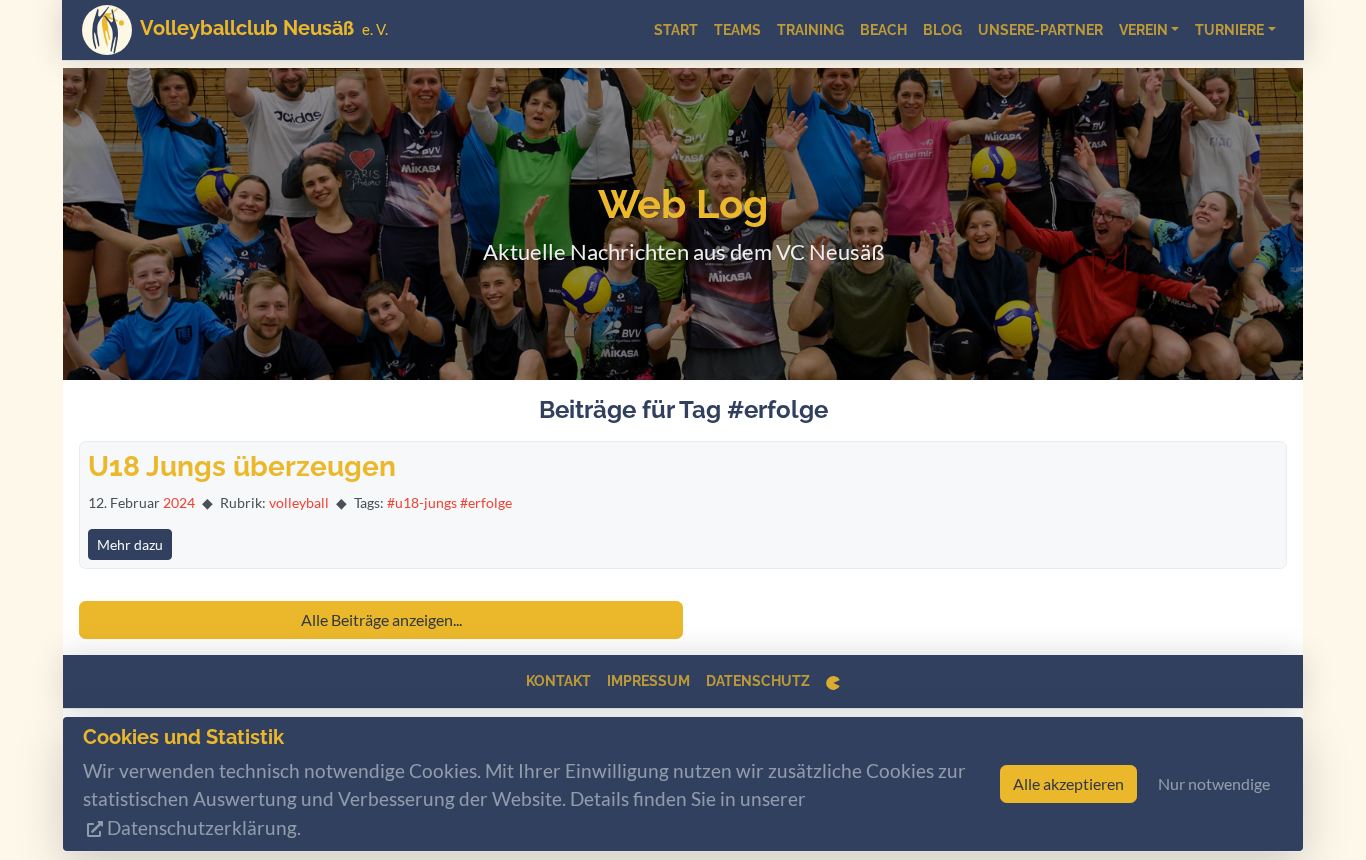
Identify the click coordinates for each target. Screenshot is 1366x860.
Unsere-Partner (1040, 30)
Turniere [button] (1229, 30)
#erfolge (486, 502)
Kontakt (558, 681)
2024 (179, 502)
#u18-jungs (422, 502)
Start (676, 30)
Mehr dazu (130, 544)
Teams (737, 30)
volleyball (299, 502)
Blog (942, 30)
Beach (883, 30)
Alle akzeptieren (1068, 784)
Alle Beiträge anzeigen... (381, 619)
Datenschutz (758, 681)
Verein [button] (1143, 30)
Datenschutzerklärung (202, 828)
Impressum (648, 681)
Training (810, 30)
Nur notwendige (1214, 784)
